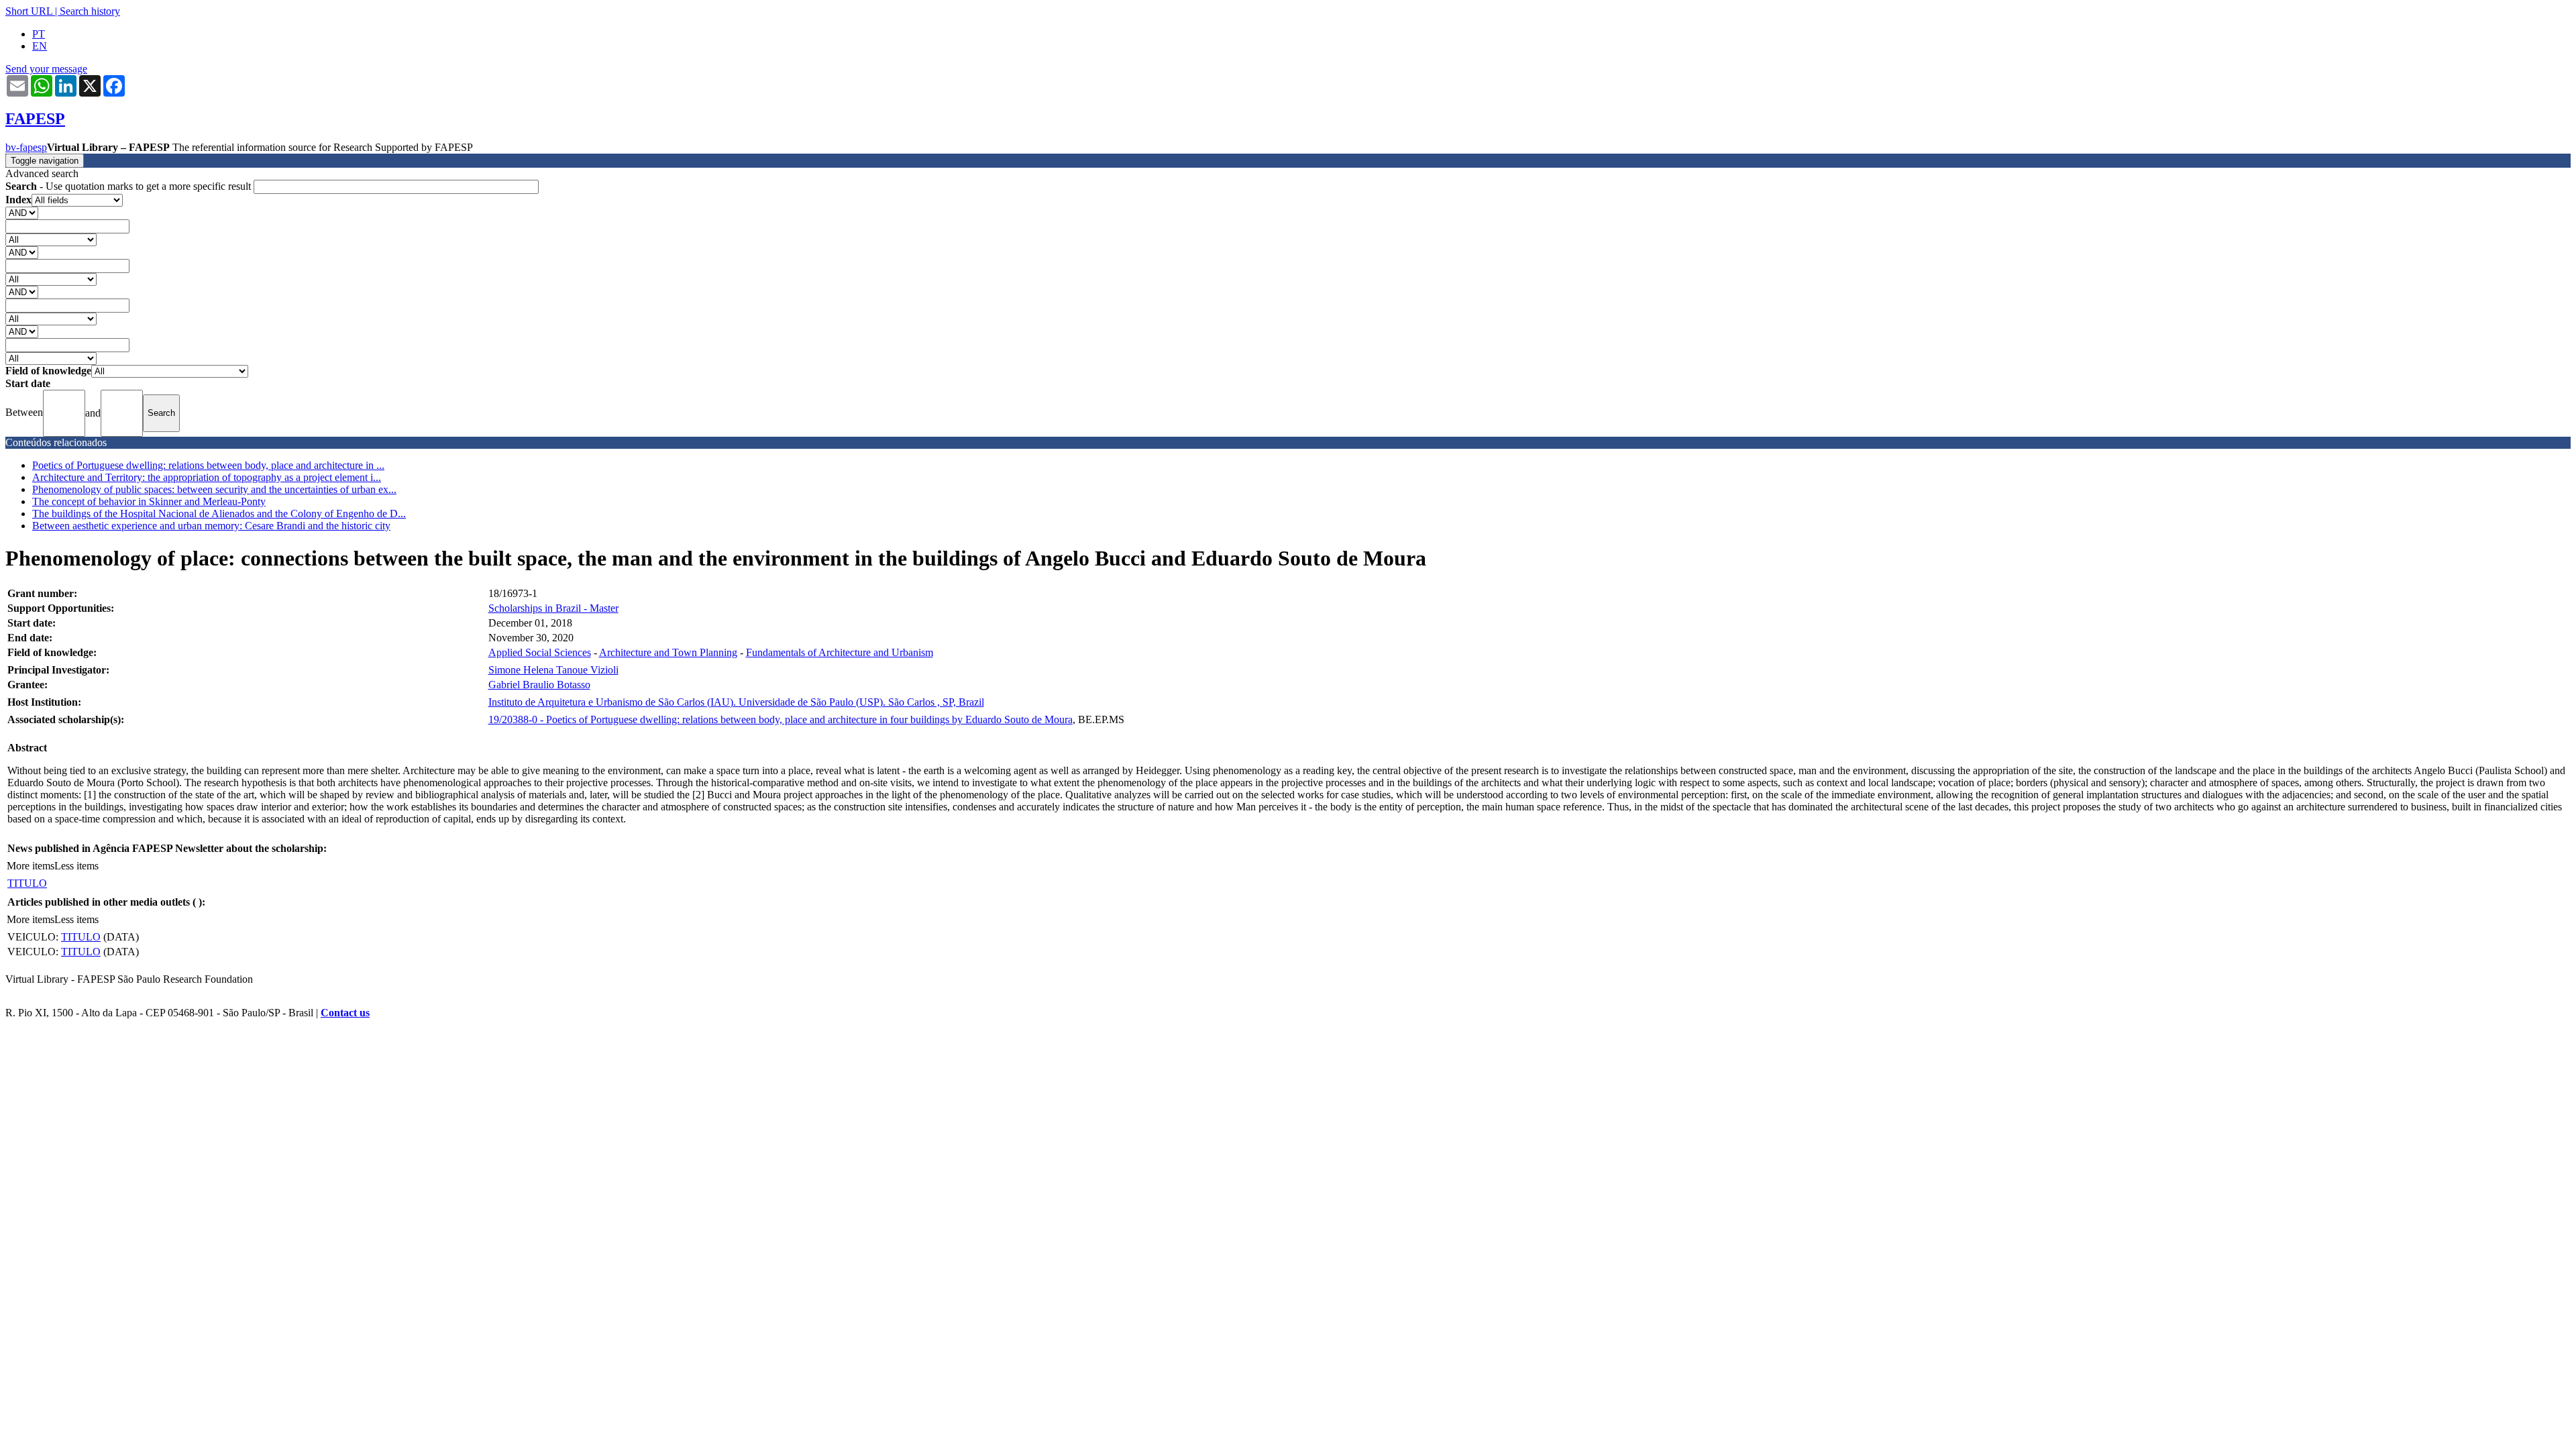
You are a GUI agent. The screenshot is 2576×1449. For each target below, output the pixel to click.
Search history (90, 11)
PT (39, 34)
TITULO (27, 883)
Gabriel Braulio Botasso (539, 685)
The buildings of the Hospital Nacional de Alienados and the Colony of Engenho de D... (219, 514)
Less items (76, 866)
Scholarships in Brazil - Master (553, 608)
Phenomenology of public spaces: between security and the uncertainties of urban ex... (214, 489)
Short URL (29, 11)
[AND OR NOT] (22, 212)
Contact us (345, 1013)
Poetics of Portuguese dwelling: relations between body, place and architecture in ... (208, 465)
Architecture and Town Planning (668, 652)
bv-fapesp (26, 147)
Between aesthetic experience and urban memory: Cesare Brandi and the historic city (211, 526)
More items (31, 866)
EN (40, 46)
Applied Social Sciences (540, 652)
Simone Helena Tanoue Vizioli (553, 670)
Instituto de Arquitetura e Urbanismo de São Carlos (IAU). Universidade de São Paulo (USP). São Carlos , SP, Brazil (736, 702)
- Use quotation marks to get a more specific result (129, 186)
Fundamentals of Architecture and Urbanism (840, 652)
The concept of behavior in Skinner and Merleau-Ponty (149, 501)
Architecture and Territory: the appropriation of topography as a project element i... (207, 477)
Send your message (46, 69)
